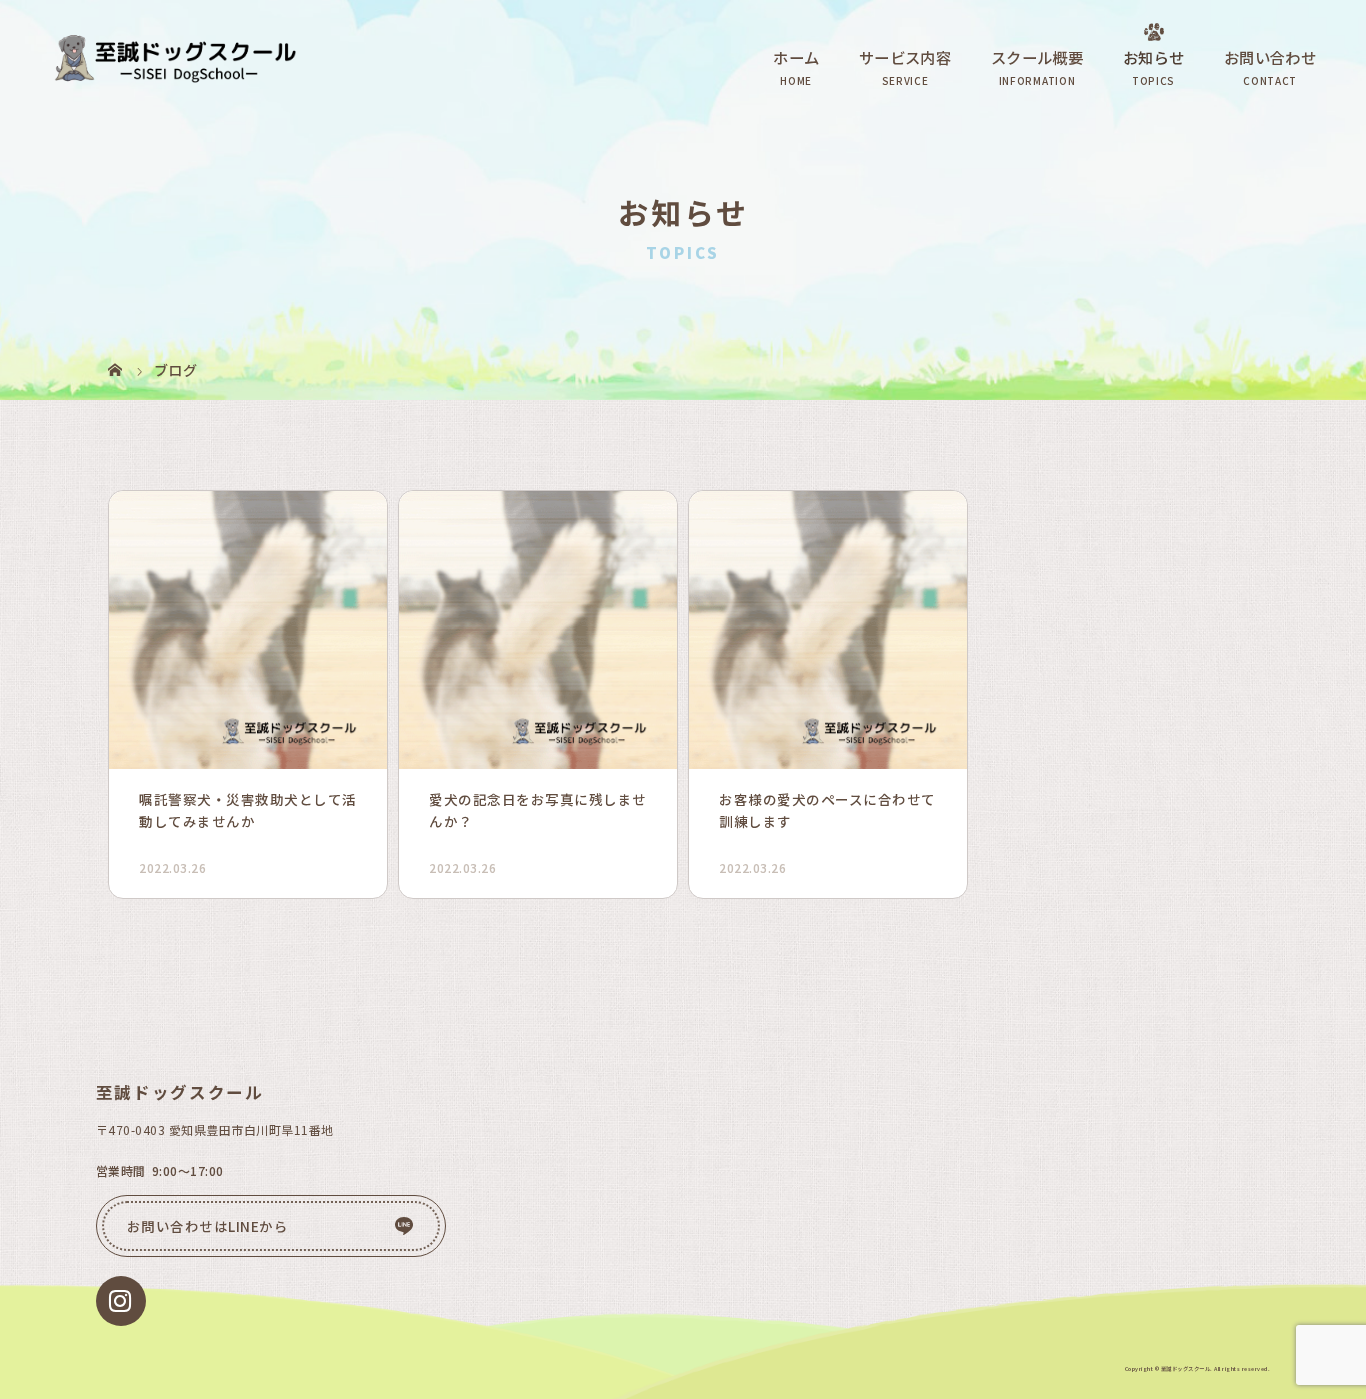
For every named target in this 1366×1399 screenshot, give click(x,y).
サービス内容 (905, 57)
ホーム (796, 57)
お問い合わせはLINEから (208, 1226)
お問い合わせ (1270, 57)
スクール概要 (1037, 57)
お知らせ (1153, 57)
